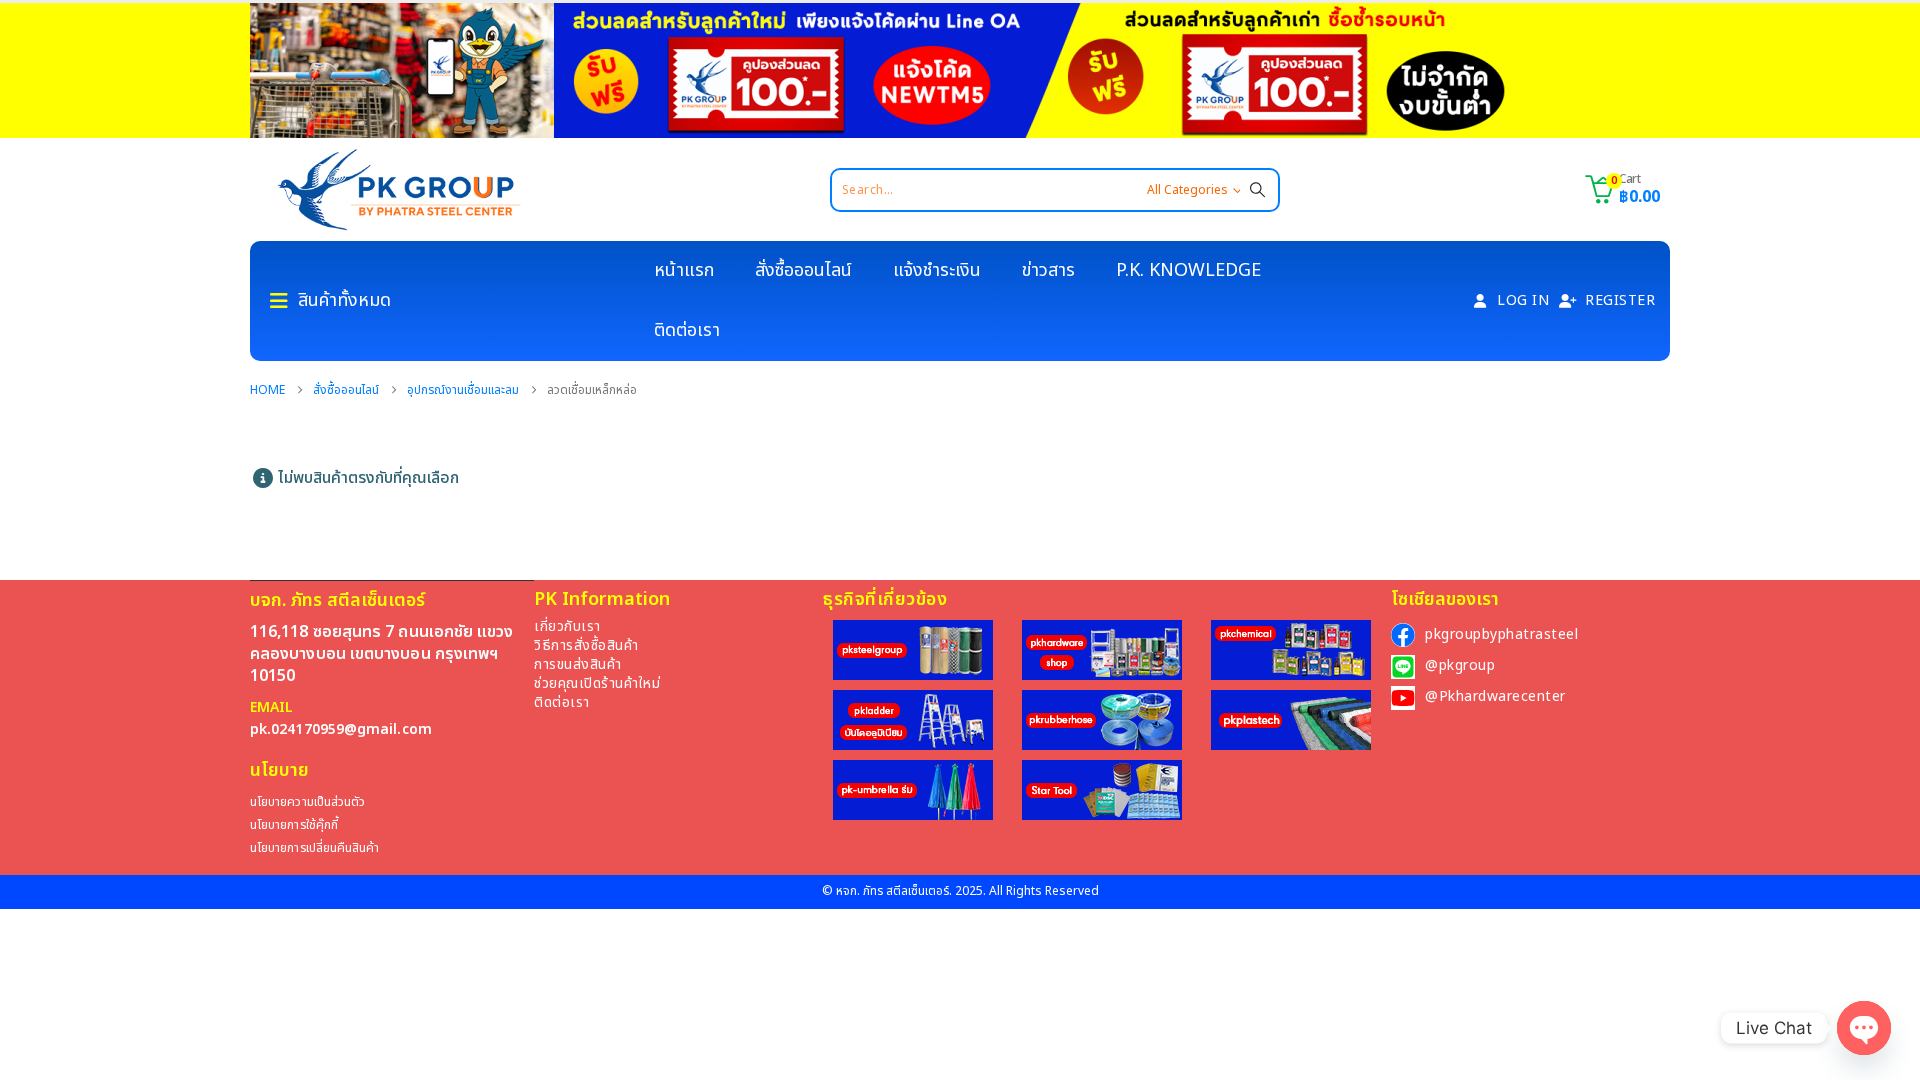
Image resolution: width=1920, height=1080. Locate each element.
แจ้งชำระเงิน (937, 270)
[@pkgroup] (1403, 667)
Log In (1523, 300)
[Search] (1257, 190)
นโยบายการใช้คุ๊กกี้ (294, 825)
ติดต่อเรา (687, 330)
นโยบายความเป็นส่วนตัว (307, 802)
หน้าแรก (684, 270)
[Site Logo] (399, 189)
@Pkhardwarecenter (1495, 696)
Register (1620, 300)
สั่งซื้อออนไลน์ (803, 270)
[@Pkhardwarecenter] (1403, 698)
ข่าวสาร (1048, 270)
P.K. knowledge (1188, 270)
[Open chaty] (1864, 1028)
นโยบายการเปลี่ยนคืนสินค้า (314, 848)
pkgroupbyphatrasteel (1501, 634)
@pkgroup (1460, 665)
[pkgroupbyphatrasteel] (1403, 635)
